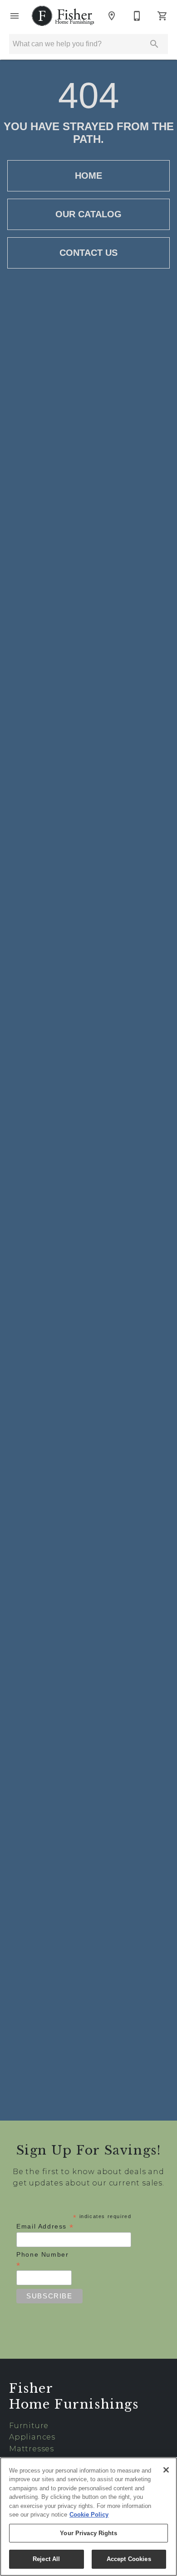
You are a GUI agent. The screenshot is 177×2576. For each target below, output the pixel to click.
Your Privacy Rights (88, 2533)
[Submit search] (154, 44)
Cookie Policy (89, 2515)
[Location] (112, 16)
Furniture (29, 2426)
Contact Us (88, 253)
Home (88, 176)
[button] (15, 16)
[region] (88, 2517)
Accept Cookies (129, 2559)
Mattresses (32, 2449)
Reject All (46, 2559)
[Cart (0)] (162, 16)
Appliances (32, 2437)
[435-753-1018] (137, 16)
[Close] (166, 2470)
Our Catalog (88, 214)
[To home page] (63, 16)
